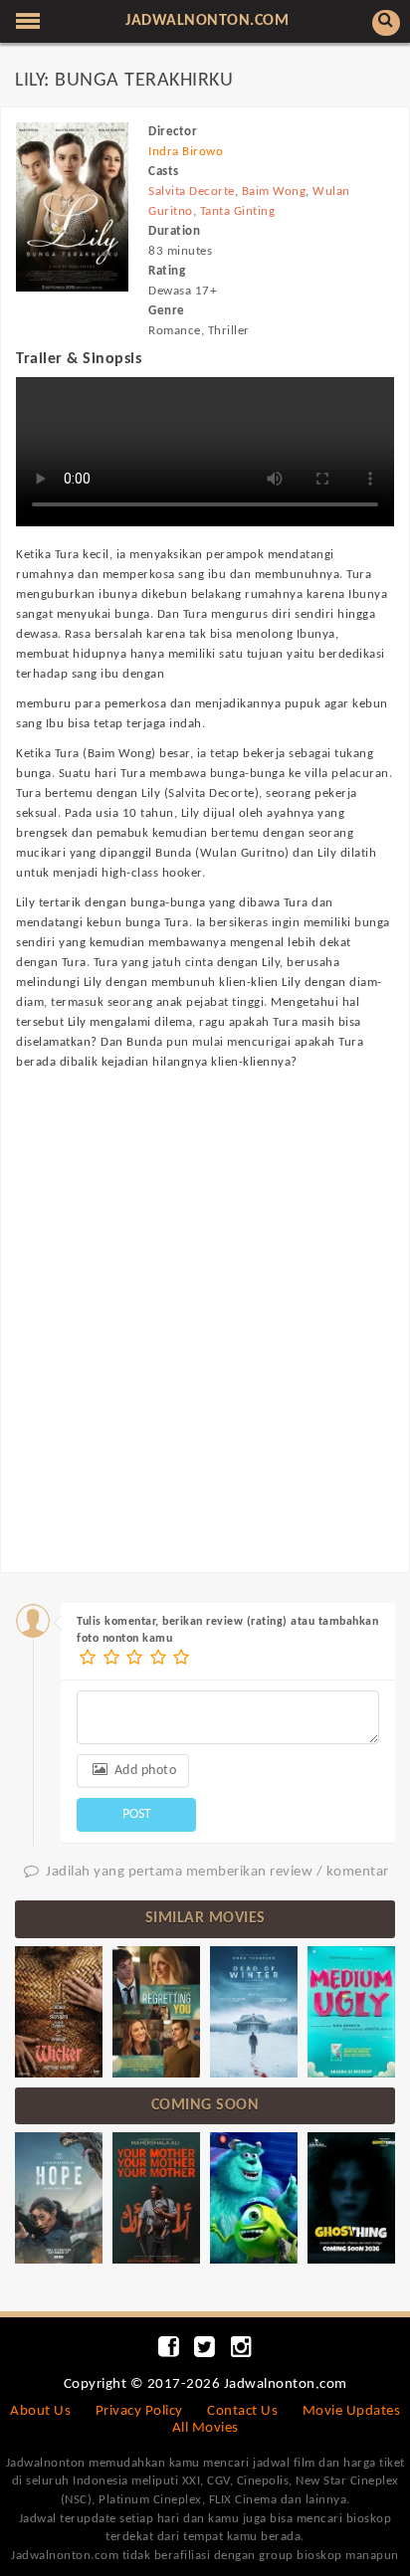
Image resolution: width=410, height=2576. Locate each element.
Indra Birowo (186, 152)
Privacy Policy (139, 2411)
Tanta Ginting (238, 211)
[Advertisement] (205, 1302)
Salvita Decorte (192, 192)
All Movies (205, 2428)
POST (137, 1814)
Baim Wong (274, 192)
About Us (40, 2411)
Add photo (143, 1771)
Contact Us (242, 2411)
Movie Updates (352, 2411)
